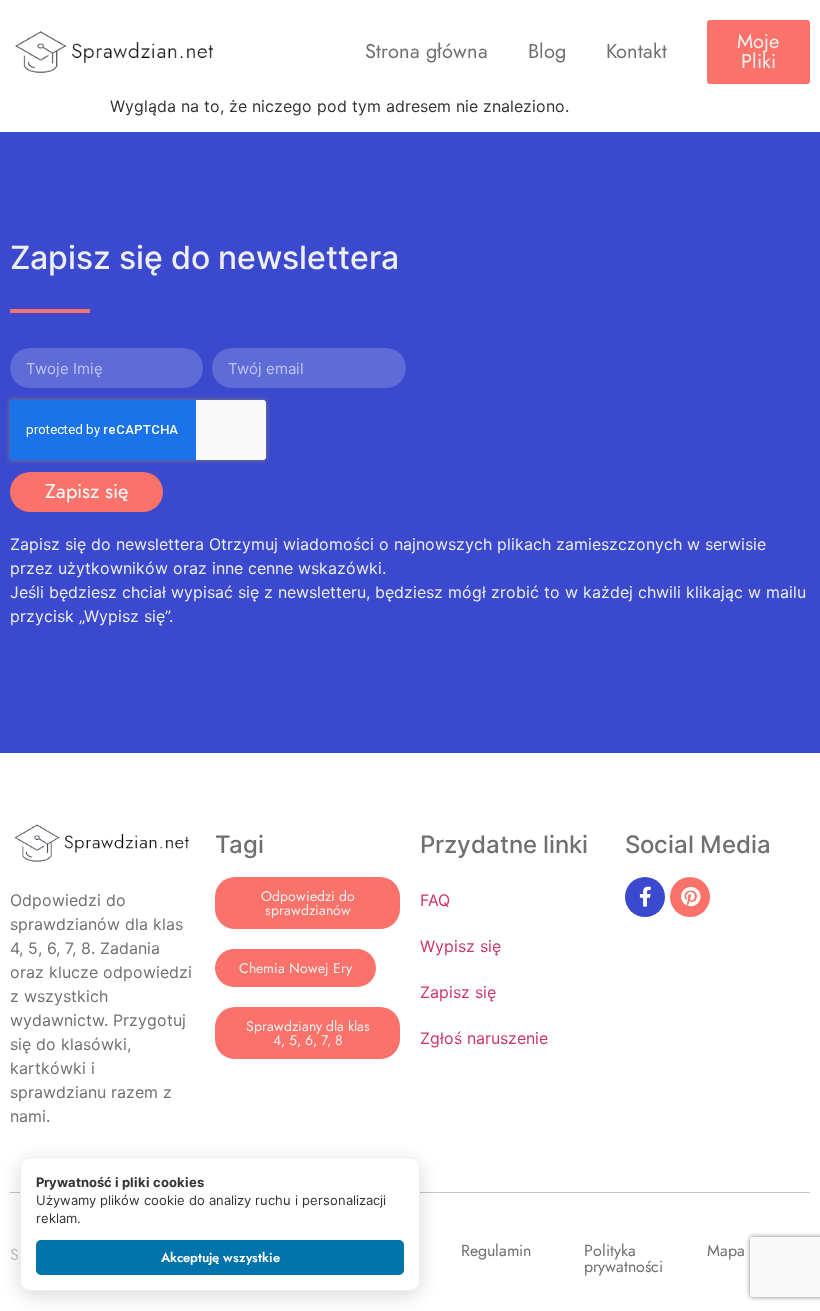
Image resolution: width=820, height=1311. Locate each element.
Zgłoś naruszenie (484, 1038)
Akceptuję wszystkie (220, 1257)
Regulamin (496, 1250)
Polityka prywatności (623, 1258)
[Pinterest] (690, 897)
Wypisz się (460, 946)
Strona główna (426, 51)
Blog (547, 51)
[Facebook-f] (645, 897)
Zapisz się (458, 992)
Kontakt (636, 51)
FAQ (435, 900)
